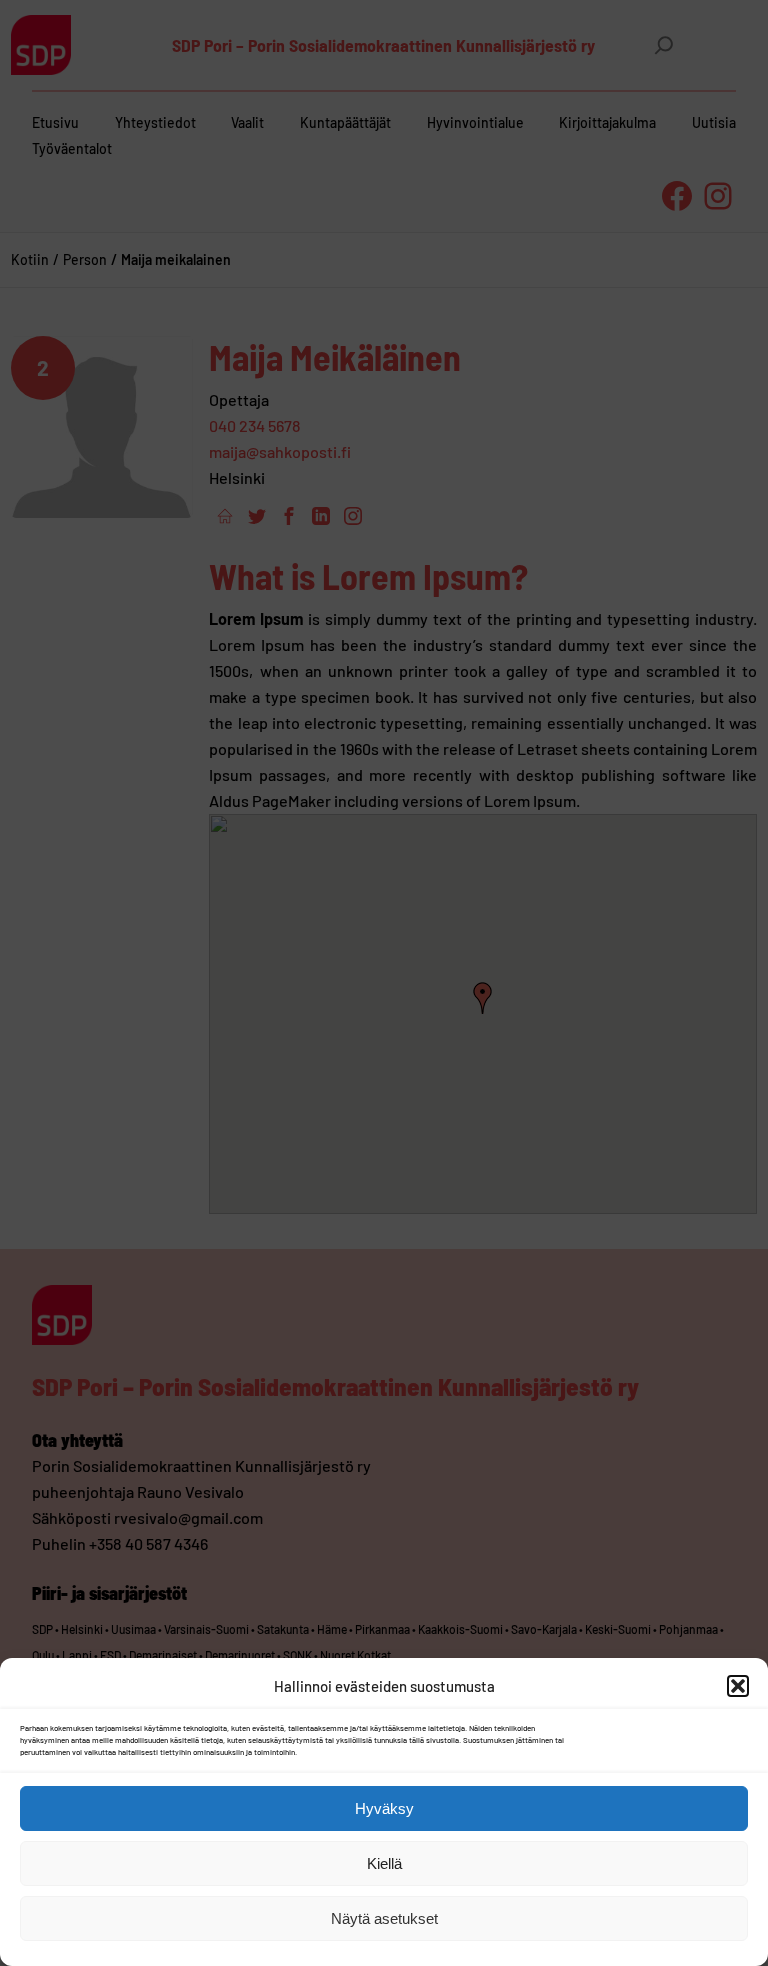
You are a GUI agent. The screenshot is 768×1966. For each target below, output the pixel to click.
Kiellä (384, 1863)
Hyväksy (384, 1808)
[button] (738, 1686)
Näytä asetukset (384, 1918)
